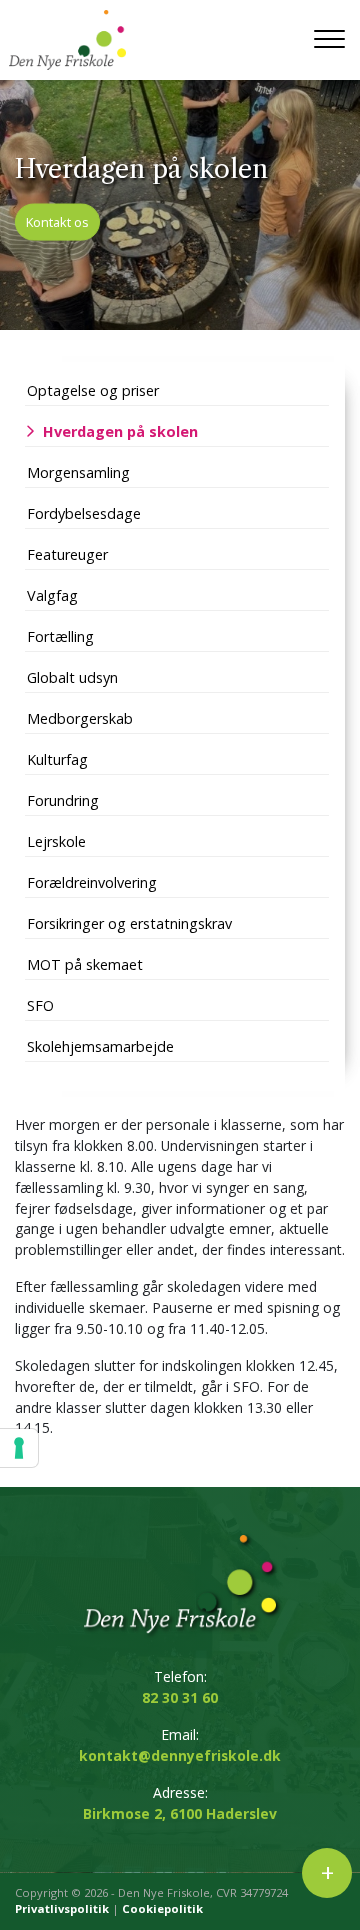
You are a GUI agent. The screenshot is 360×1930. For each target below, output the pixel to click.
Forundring (63, 800)
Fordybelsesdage (84, 513)
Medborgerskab (80, 718)
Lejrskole (56, 841)
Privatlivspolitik (62, 1908)
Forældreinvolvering (92, 882)
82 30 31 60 (180, 1697)
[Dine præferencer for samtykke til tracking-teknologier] (19, 1448)
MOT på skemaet (85, 964)
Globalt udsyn (72, 677)
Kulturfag (57, 759)
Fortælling (60, 636)
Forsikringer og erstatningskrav (129, 923)
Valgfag (52, 595)
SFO (40, 1005)
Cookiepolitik (162, 1908)
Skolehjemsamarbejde (100, 1046)
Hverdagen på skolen (120, 431)
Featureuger (67, 554)
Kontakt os (57, 221)
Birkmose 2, (180, 1813)
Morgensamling (78, 472)
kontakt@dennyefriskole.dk (180, 1755)
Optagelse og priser (93, 390)
